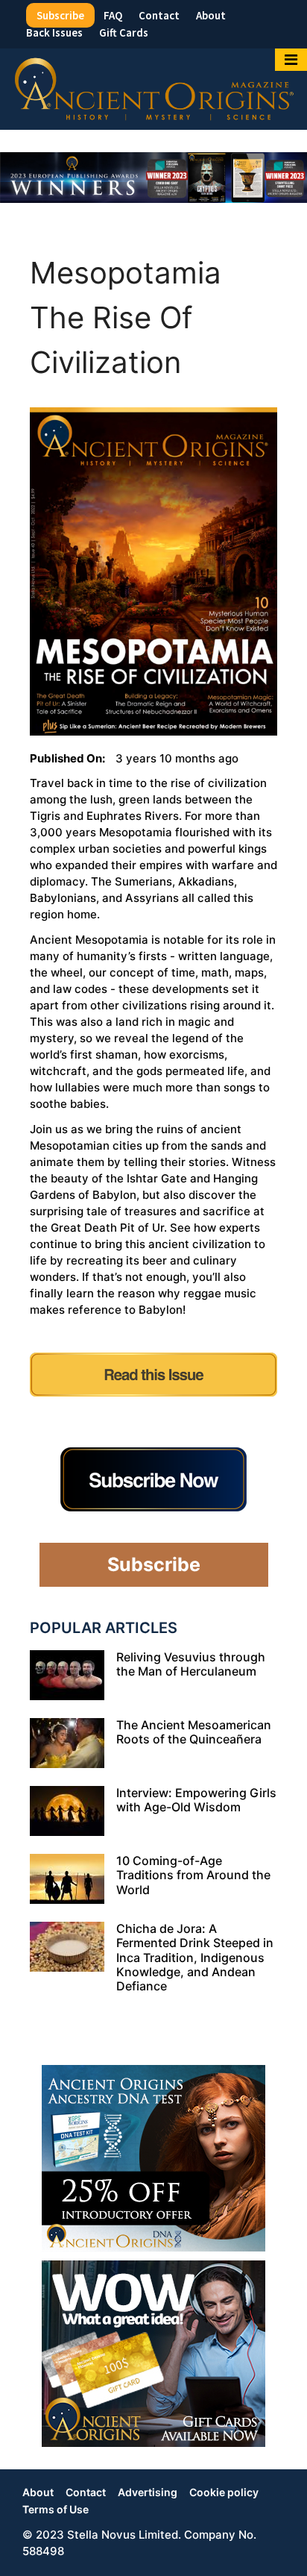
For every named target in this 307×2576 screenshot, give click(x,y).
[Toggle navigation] (291, 60)
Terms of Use (56, 2509)
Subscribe (60, 15)
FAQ (113, 15)
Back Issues (54, 32)
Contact (159, 15)
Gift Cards (124, 32)
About (211, 15)
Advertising (148, 2492)
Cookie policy (224, 2492)
